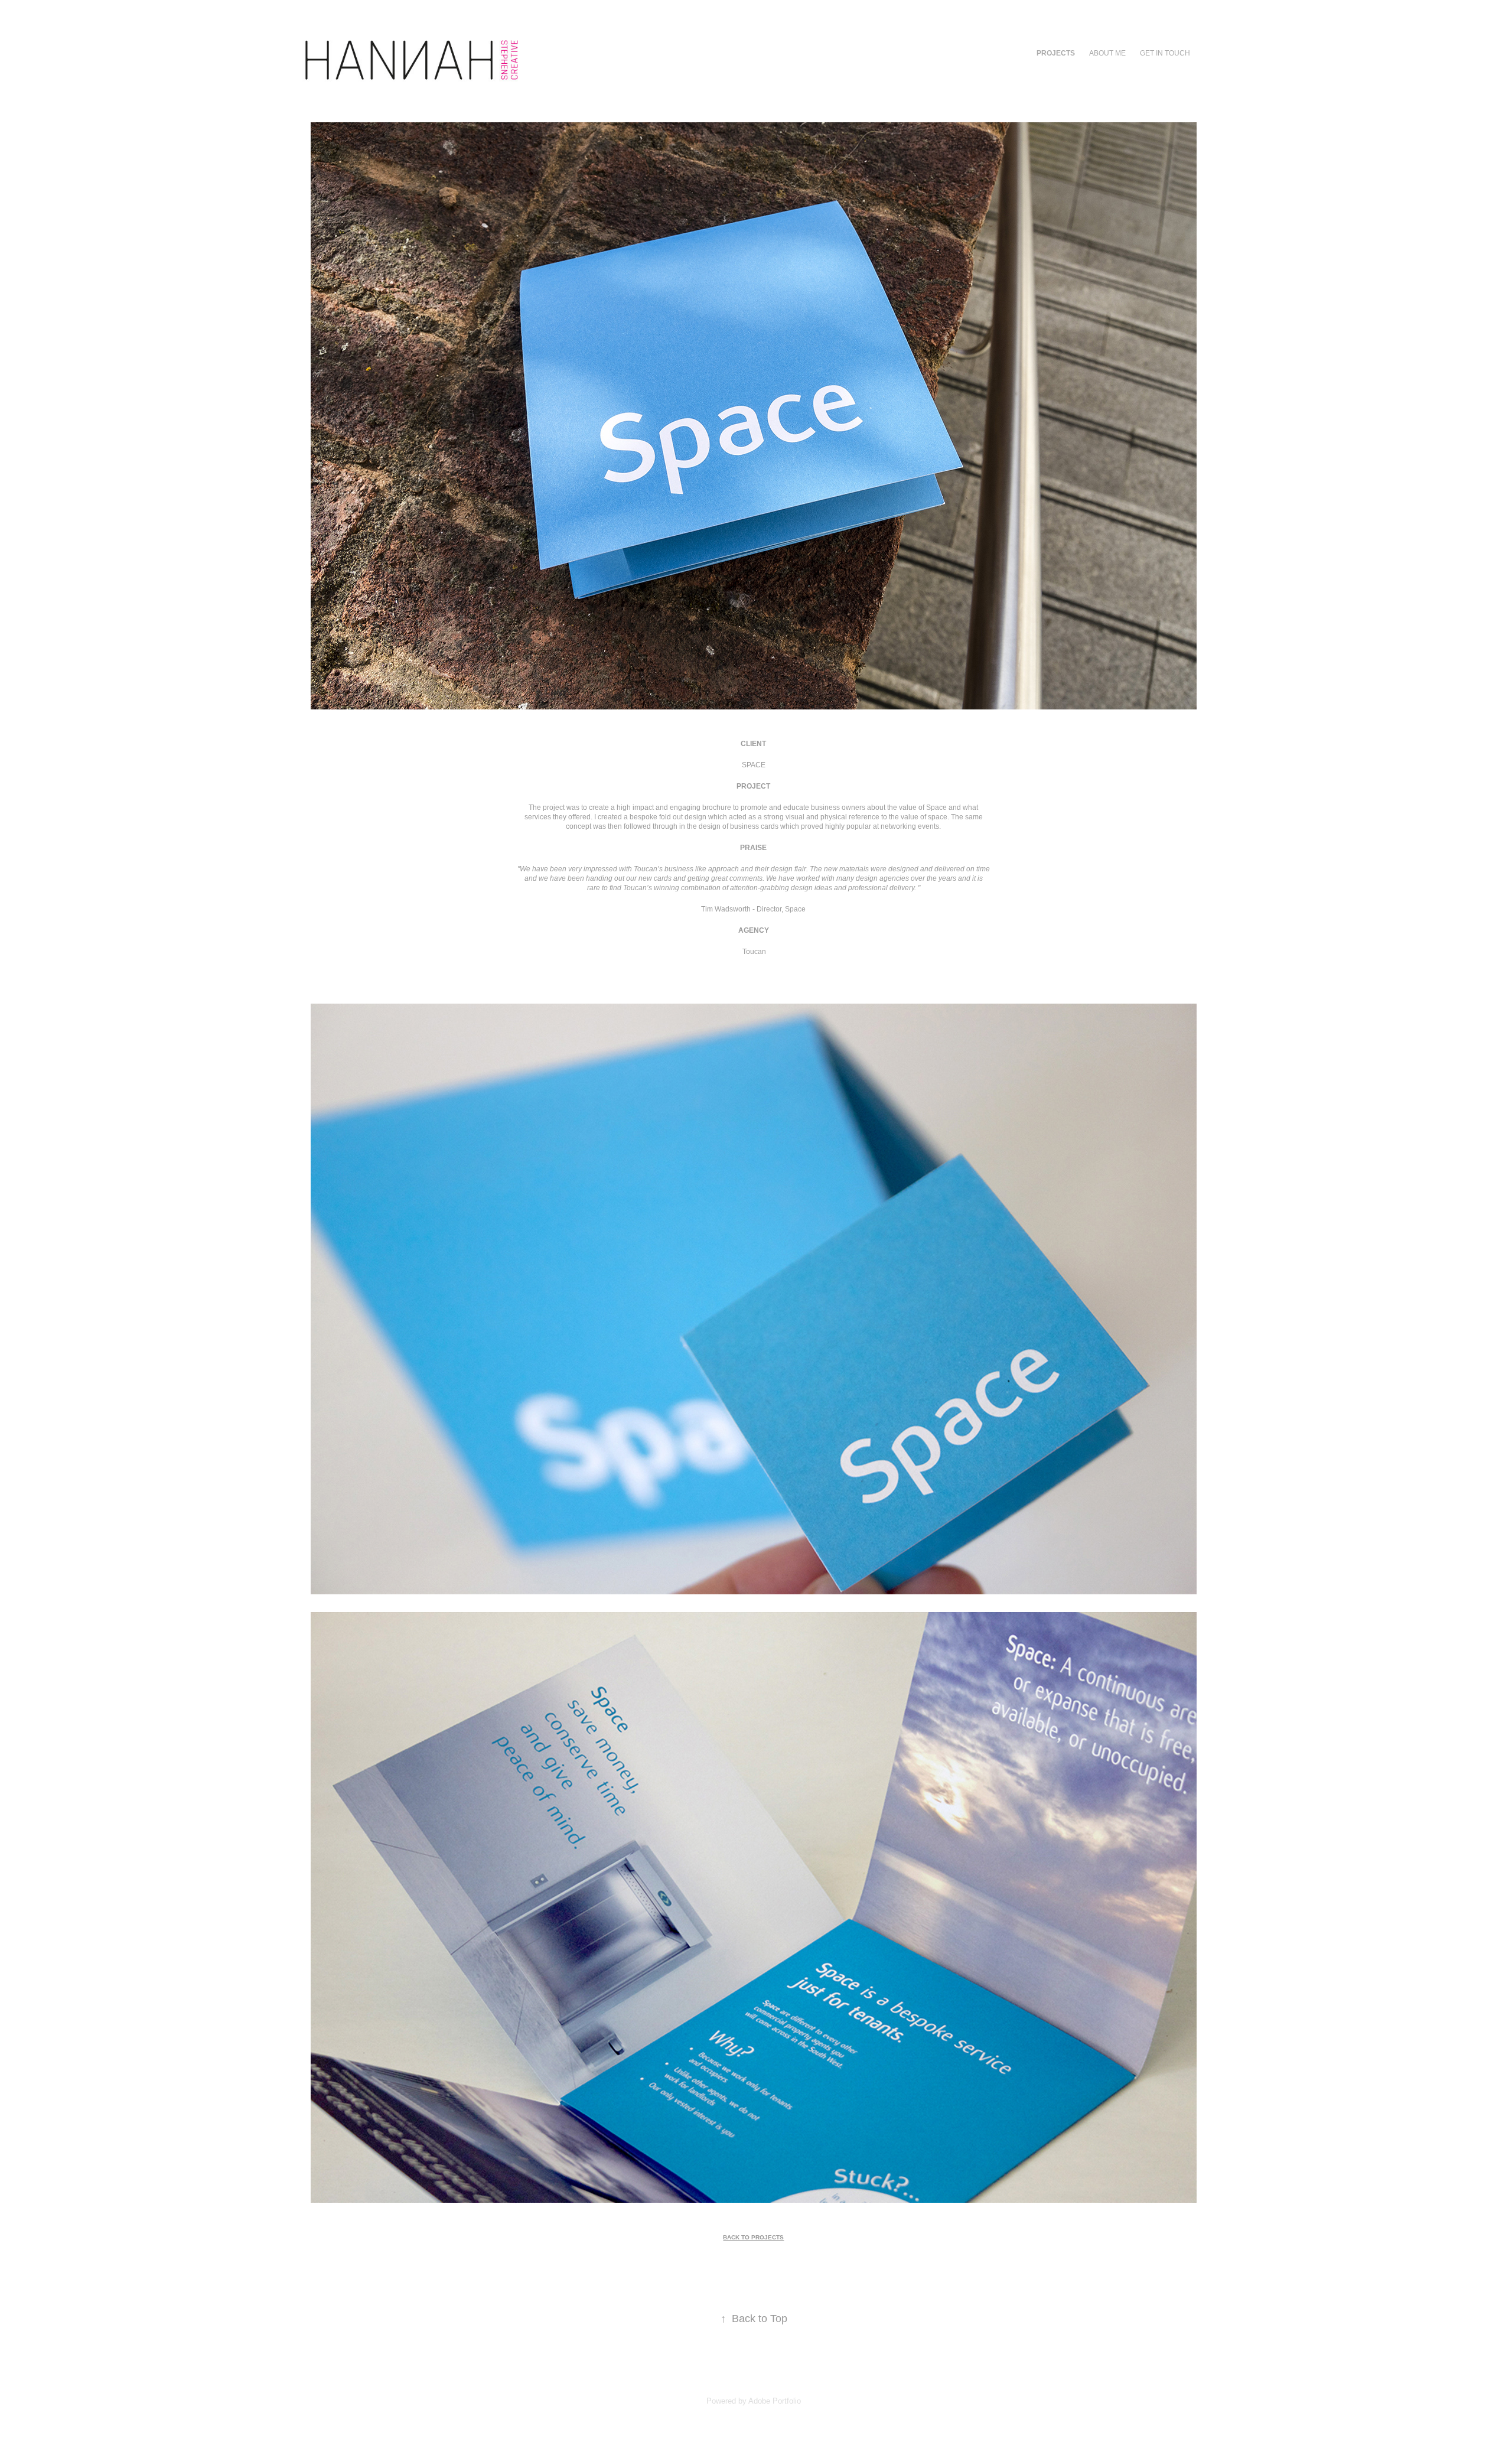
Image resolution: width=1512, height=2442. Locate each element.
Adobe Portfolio (775, 2401)
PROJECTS (1056, 53)
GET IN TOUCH (1165, 53)
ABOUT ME (1107, 53)
